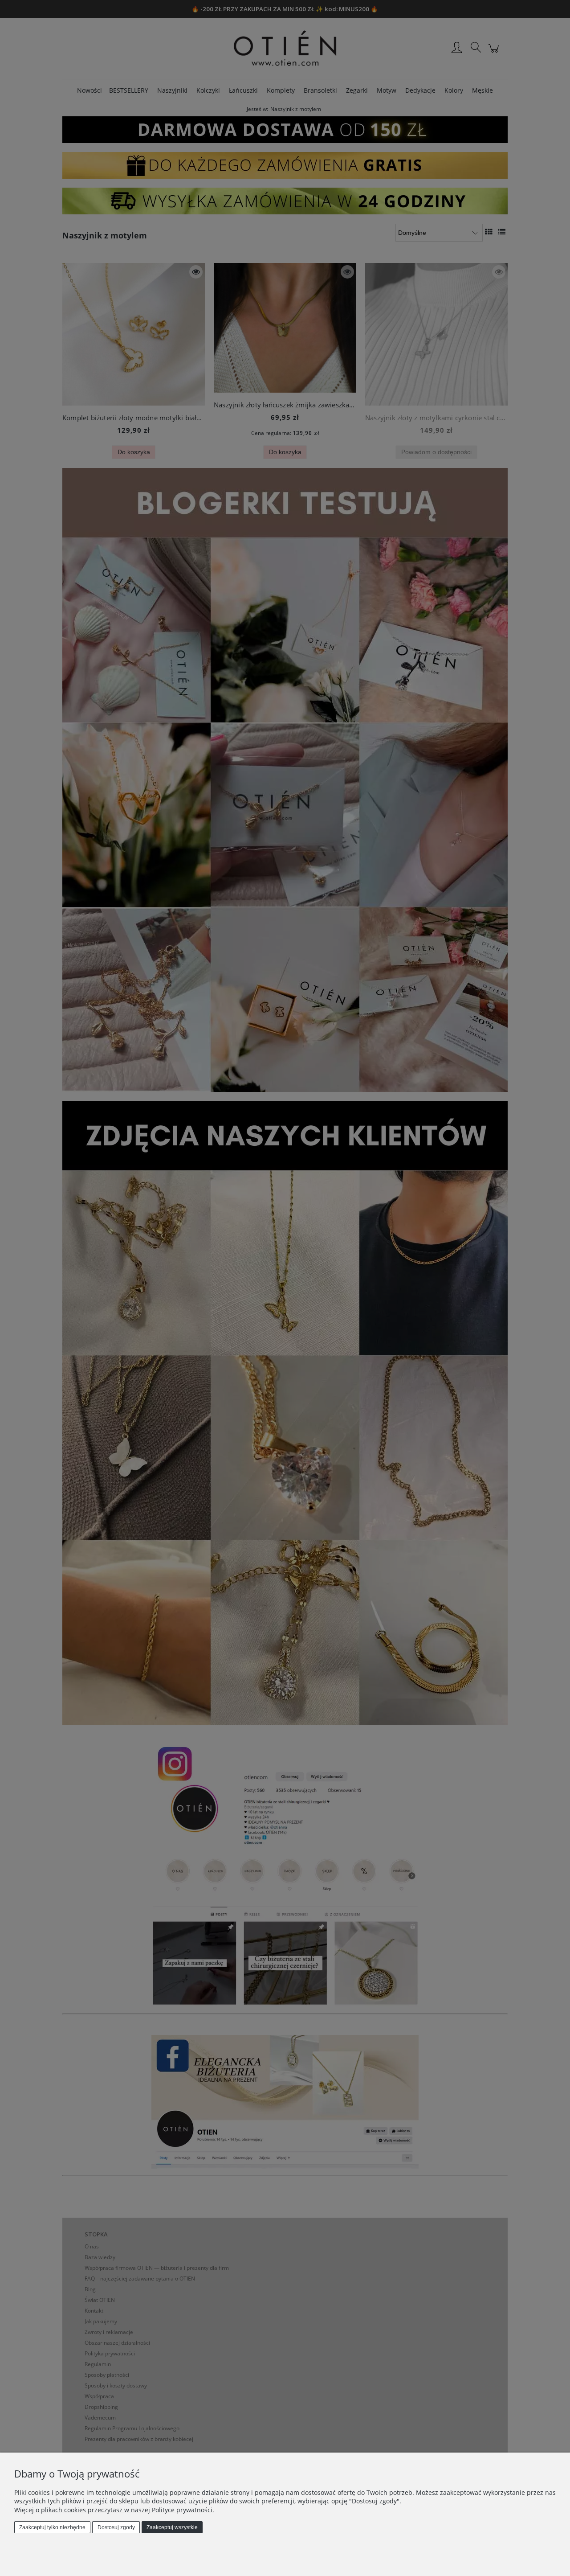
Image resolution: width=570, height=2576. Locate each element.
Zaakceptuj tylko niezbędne (52, 2527)
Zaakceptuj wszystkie (172, 2527)
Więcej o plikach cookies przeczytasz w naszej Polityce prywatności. (114, 2510)
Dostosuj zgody (116, 2527)
